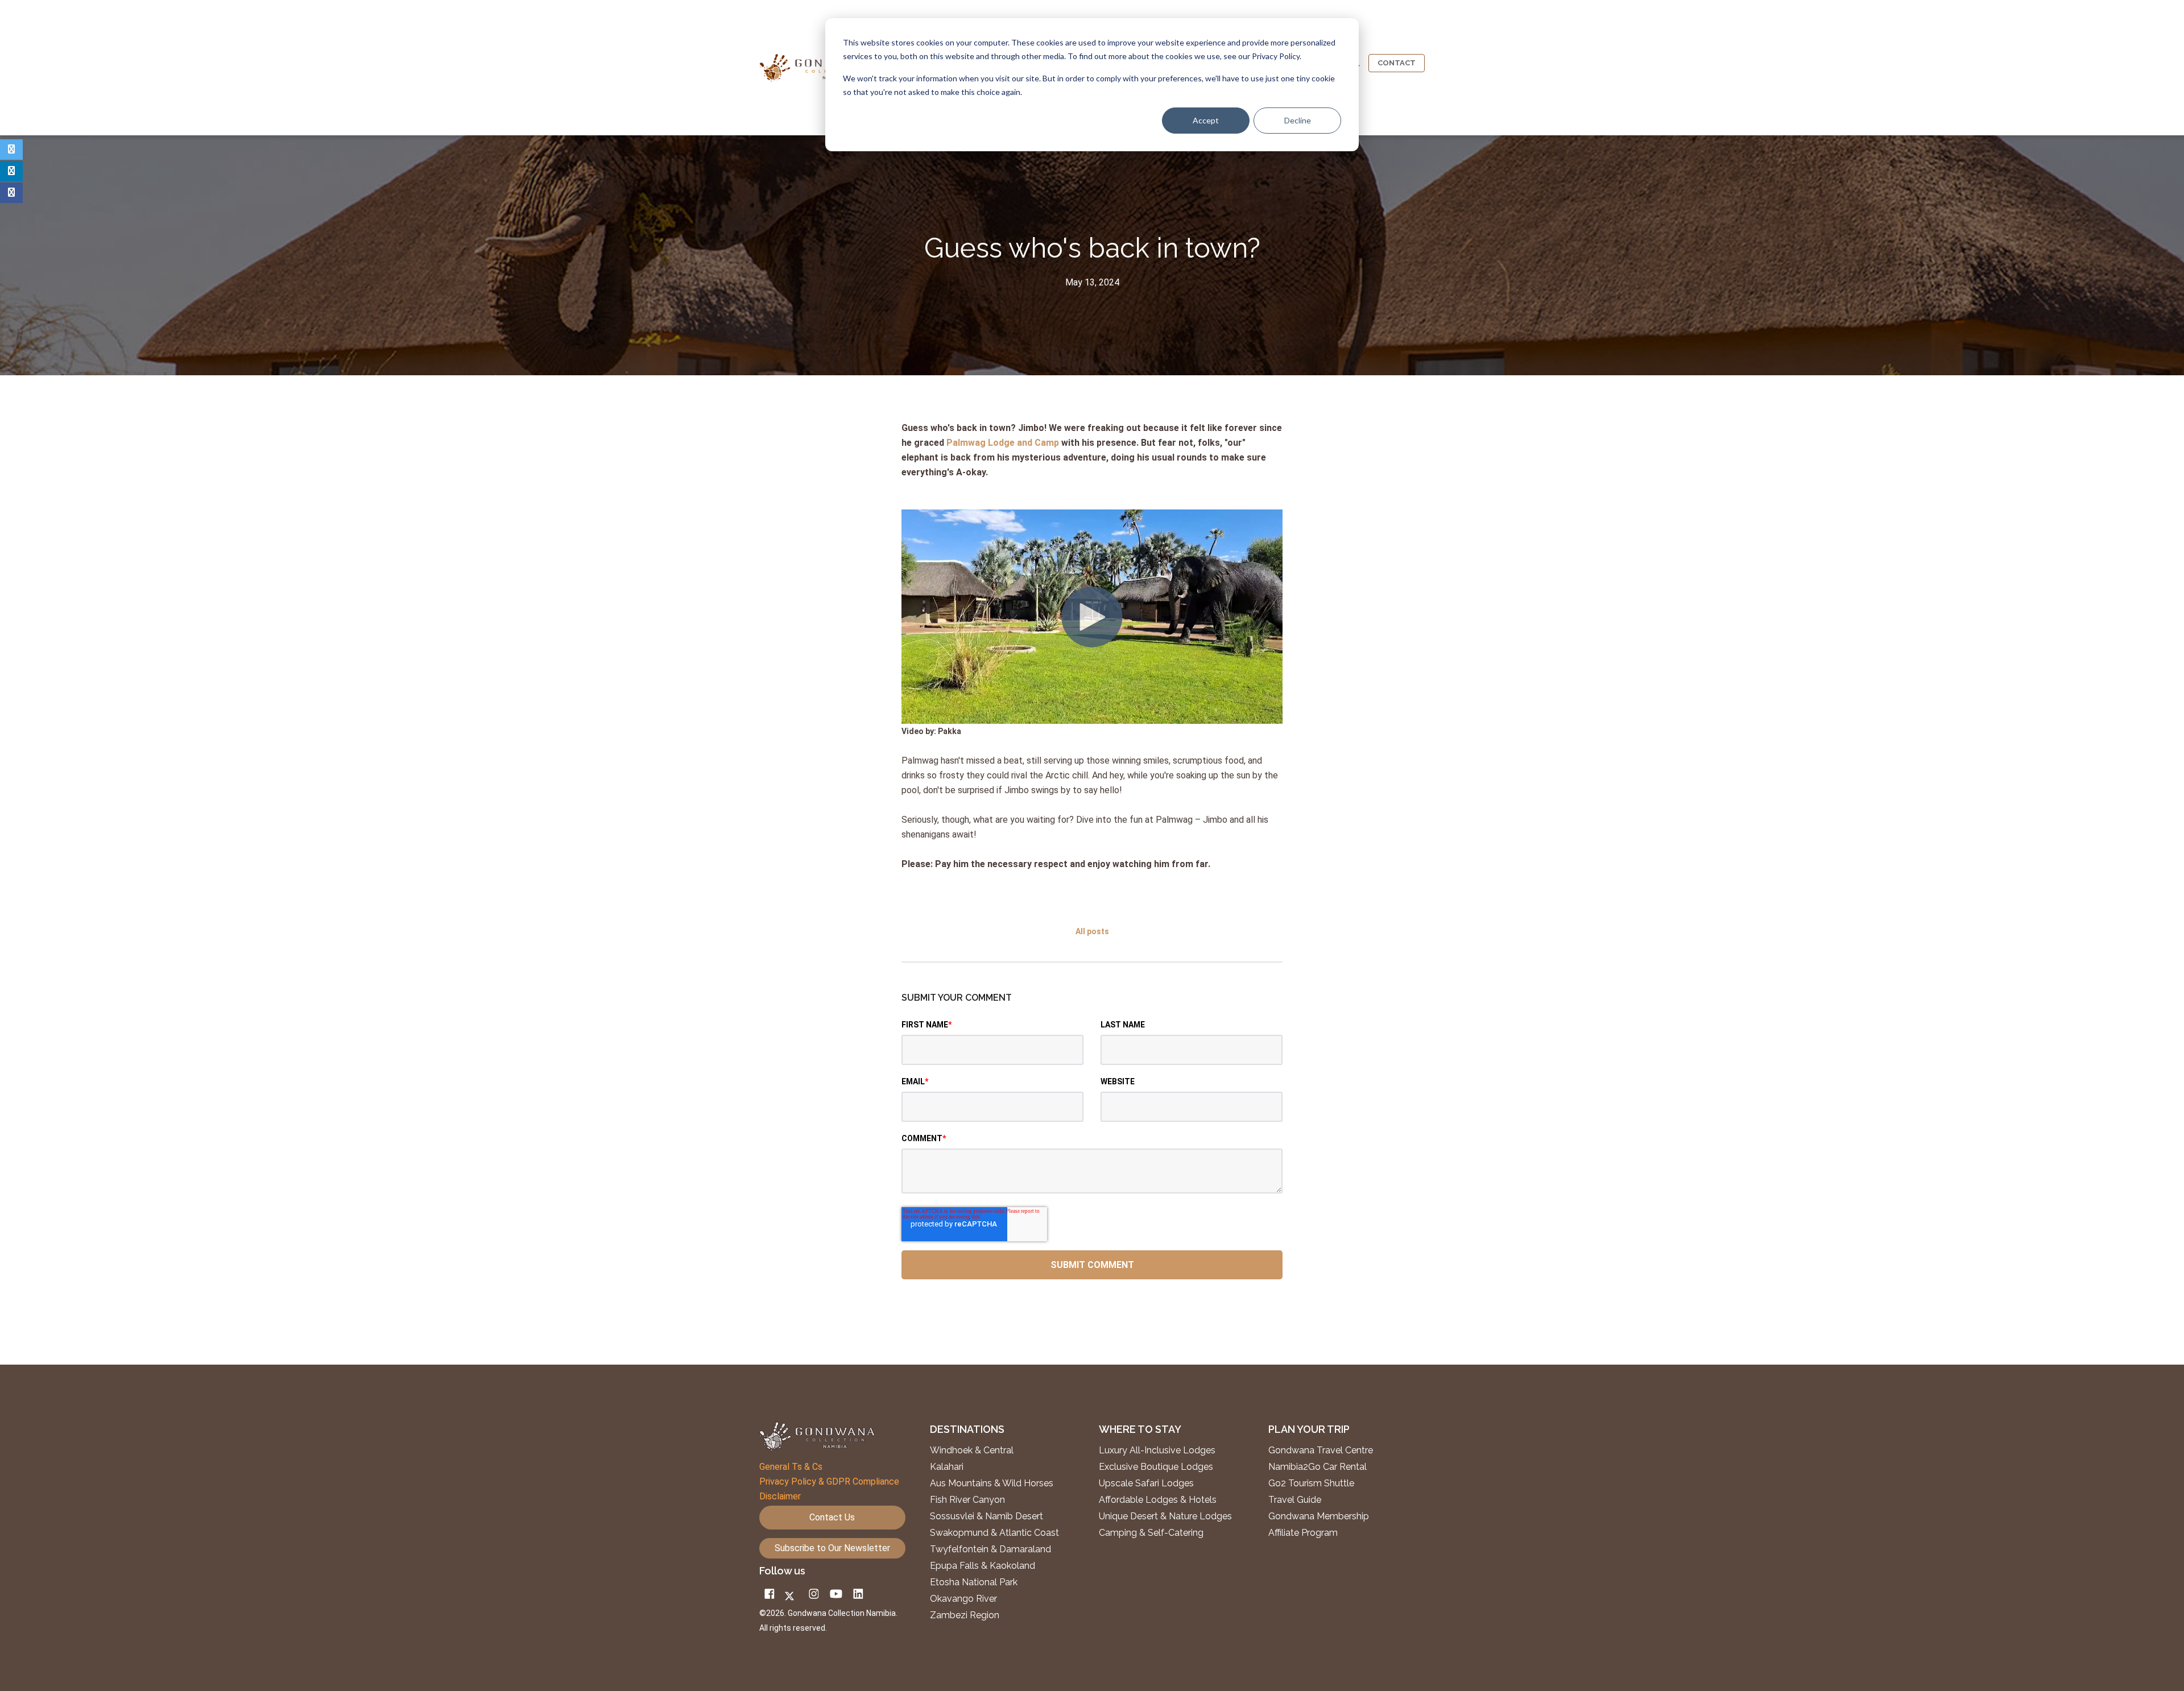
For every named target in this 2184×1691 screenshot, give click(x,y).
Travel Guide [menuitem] (1295, 1500)
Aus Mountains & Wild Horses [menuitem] (992, 1483)
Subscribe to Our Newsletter (832, 1548)
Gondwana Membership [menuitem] (1319, 1516)
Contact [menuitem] (1397, 63)
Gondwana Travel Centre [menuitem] (1321, 1450)
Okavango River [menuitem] (963, 1599)
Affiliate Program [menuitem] (1303, 1533)
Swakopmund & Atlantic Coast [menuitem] (994, 1533)
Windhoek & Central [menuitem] (972, 1450)
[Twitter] (11, 150)
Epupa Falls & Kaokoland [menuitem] (983, 1566)
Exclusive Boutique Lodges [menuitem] (1157, 1467)
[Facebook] (11, 193)
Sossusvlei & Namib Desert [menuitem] (986, 1516)
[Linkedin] (11, 171)
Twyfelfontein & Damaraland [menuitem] (990, 1549)
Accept (1206, 120)
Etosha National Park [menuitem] (974, 1582)
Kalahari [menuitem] (947, 1467)
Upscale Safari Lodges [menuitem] (1146, 1483)
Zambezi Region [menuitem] (965, 1615)
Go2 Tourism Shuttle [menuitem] (1311, 1483)
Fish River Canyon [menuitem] (967, 1500)
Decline (1298, 120)
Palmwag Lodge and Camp (1003, 443)
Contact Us (832, 1517)
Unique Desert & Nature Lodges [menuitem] (1165, 1516)
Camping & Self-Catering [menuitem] (1151, 1533)
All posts (1092, 931)
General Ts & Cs (791, 1467)
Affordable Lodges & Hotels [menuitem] (1158, 1500)
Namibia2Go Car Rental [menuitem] (1318, 1467)
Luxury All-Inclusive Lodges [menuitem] (1157, 1450)
